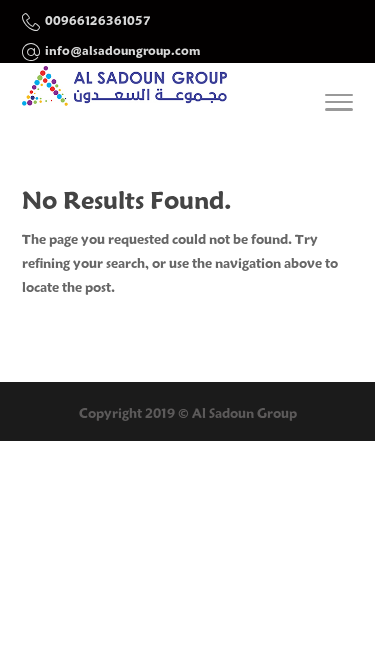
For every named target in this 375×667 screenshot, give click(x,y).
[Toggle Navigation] (339, 106)
